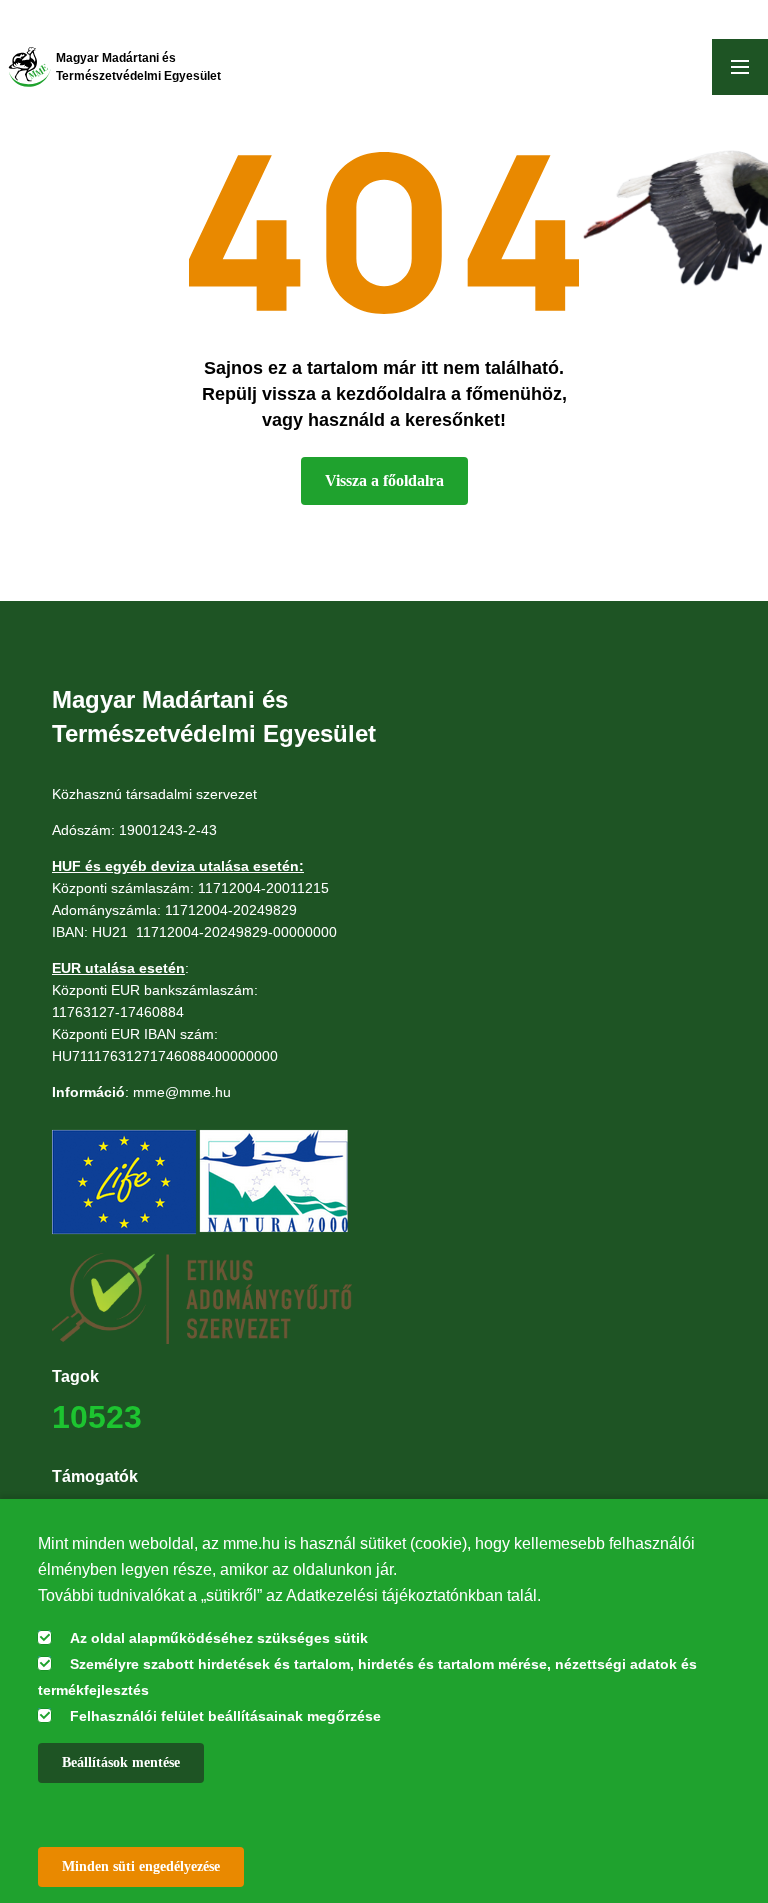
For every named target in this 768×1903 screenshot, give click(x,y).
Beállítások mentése (121, 1762)
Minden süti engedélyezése (141, 1866)
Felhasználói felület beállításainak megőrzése (225, 1716)
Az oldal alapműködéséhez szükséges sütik (219, 1638)
